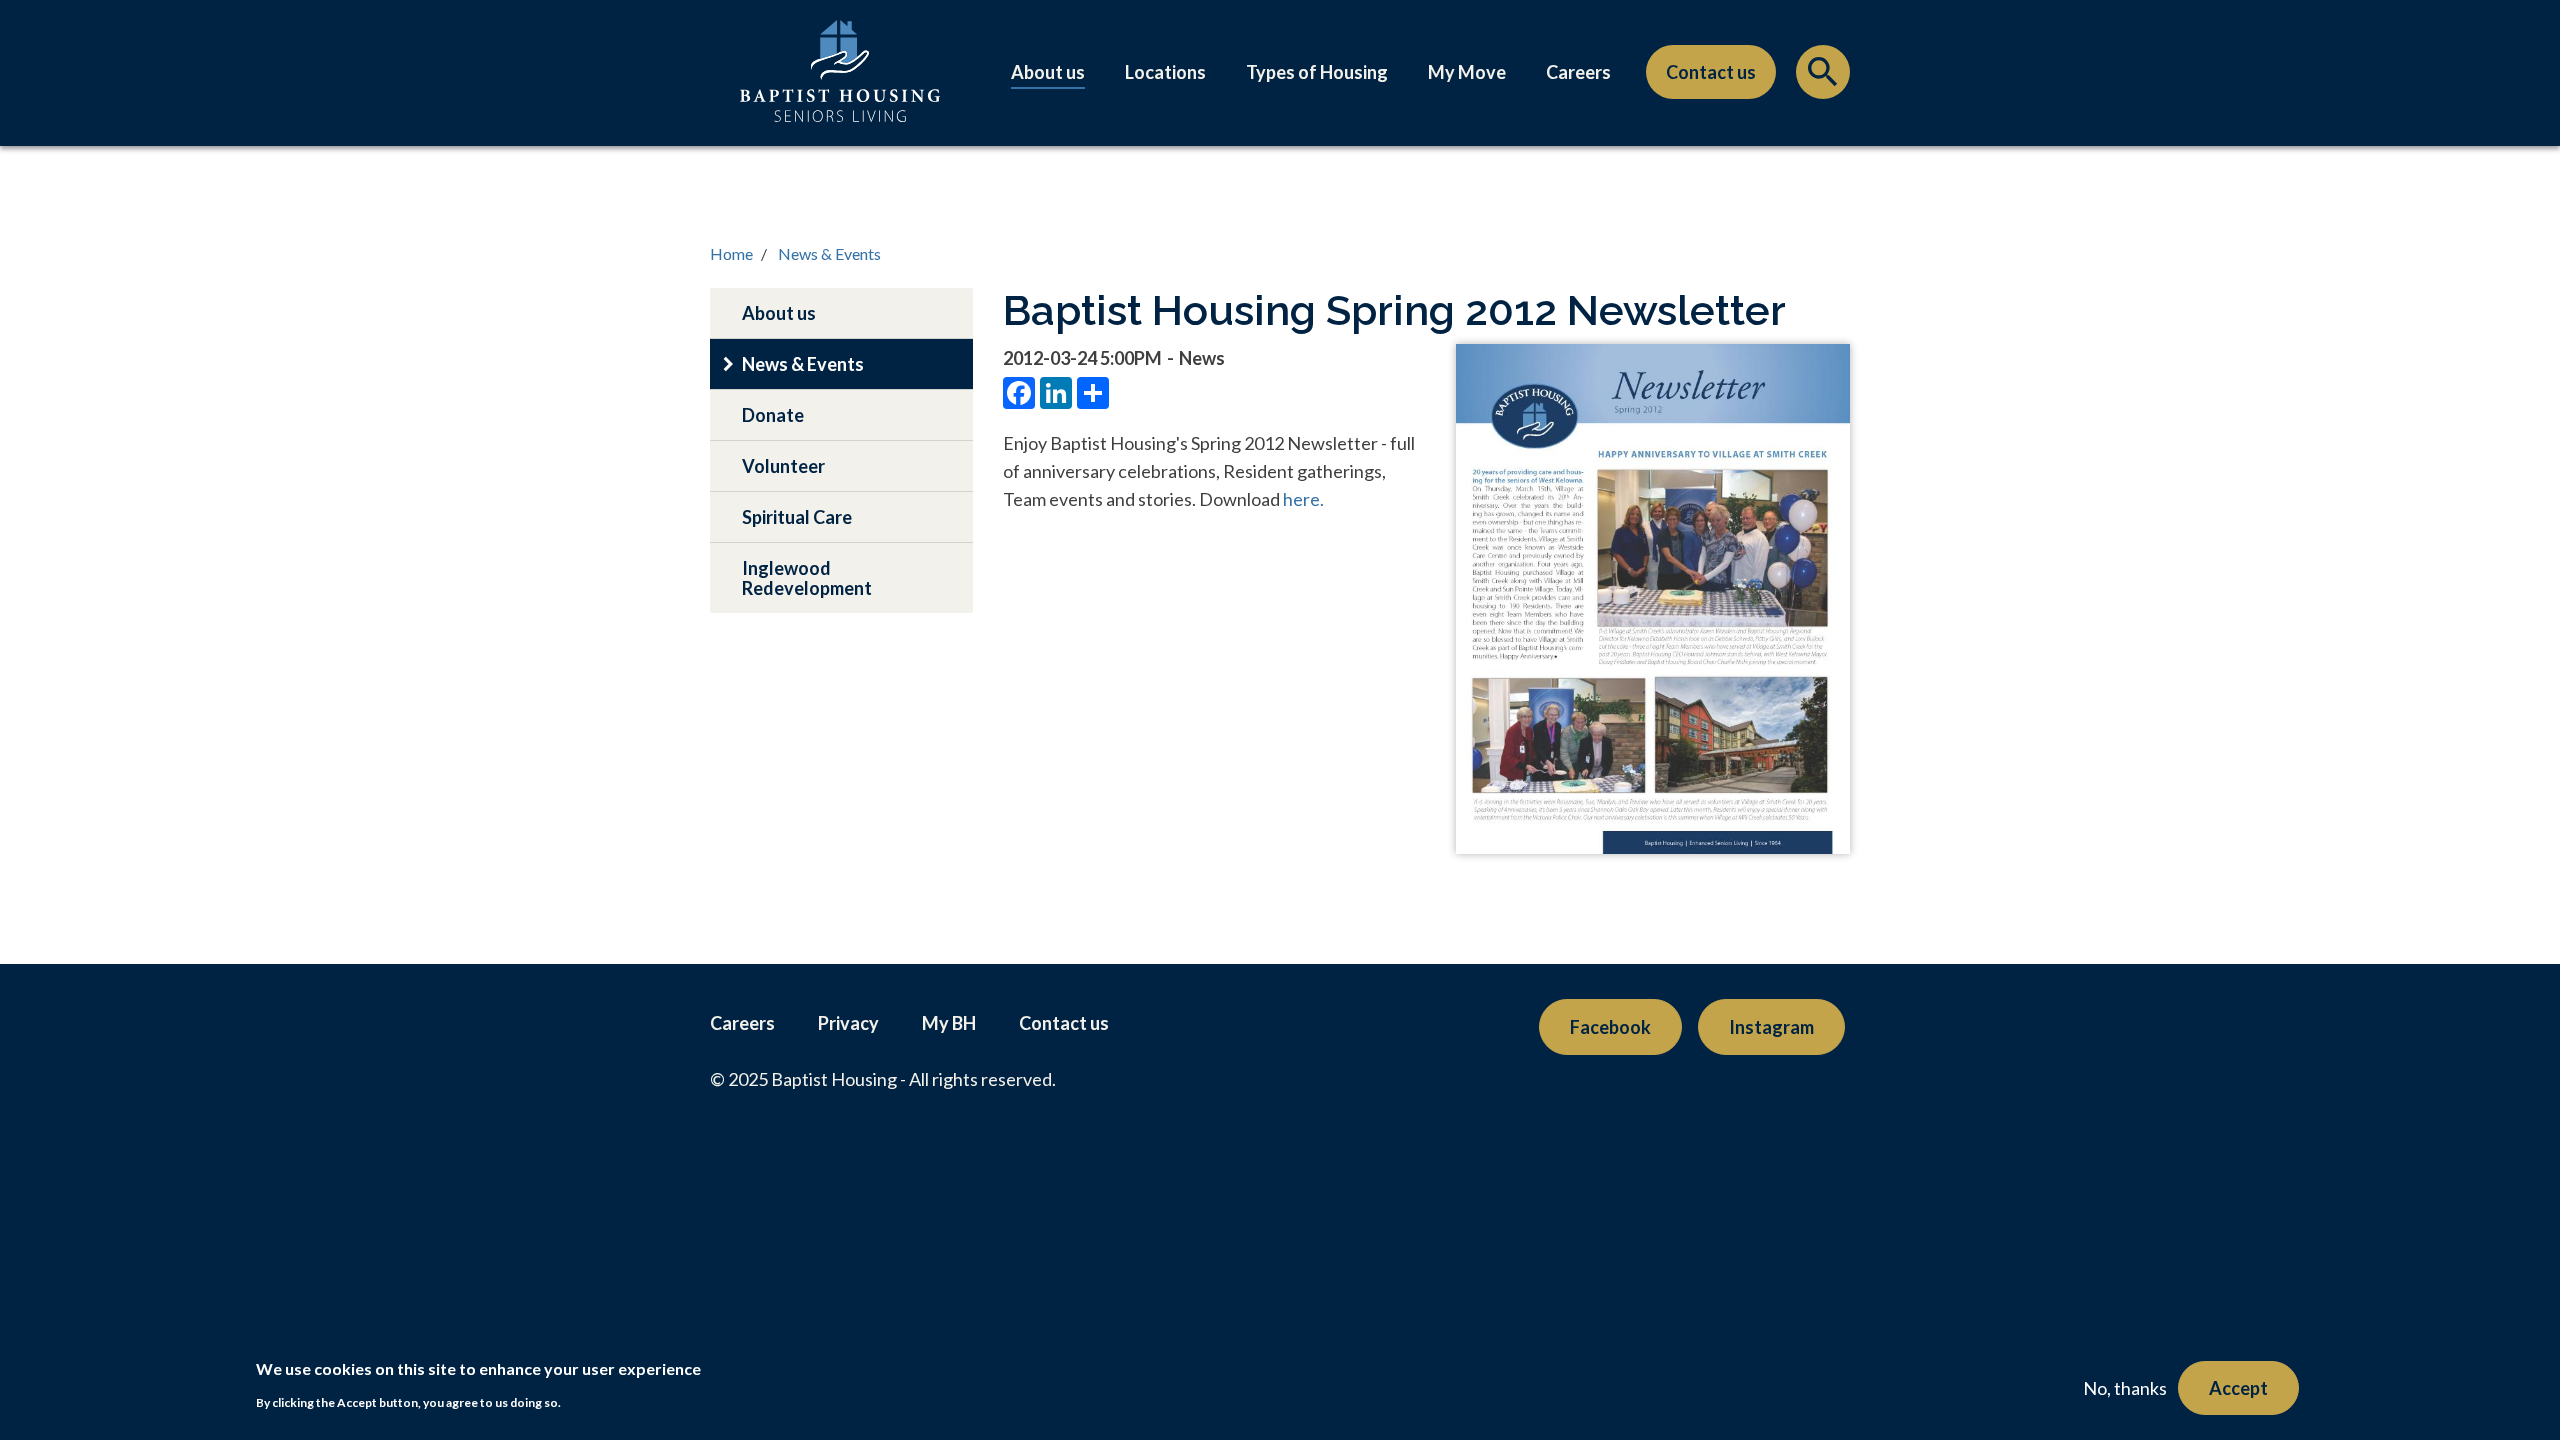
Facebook (1610, 1027)
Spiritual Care (797, 517)
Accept (2238, 1388)
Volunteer (783, 466)
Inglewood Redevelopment (807, 578)
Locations (1165, 72)
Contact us (1711, 72)
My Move (1467, 72)
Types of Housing (1317, 72)
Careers (1578, 72)
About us (1048, 72)
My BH (949, 1023)
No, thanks (2125, 1388)
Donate (773, 415)
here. (1303, 499)
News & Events (829, 253)
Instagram (1771, 1027)
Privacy (848, 1023)
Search (1823, 77)
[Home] (840, 91)
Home (731, 253)
